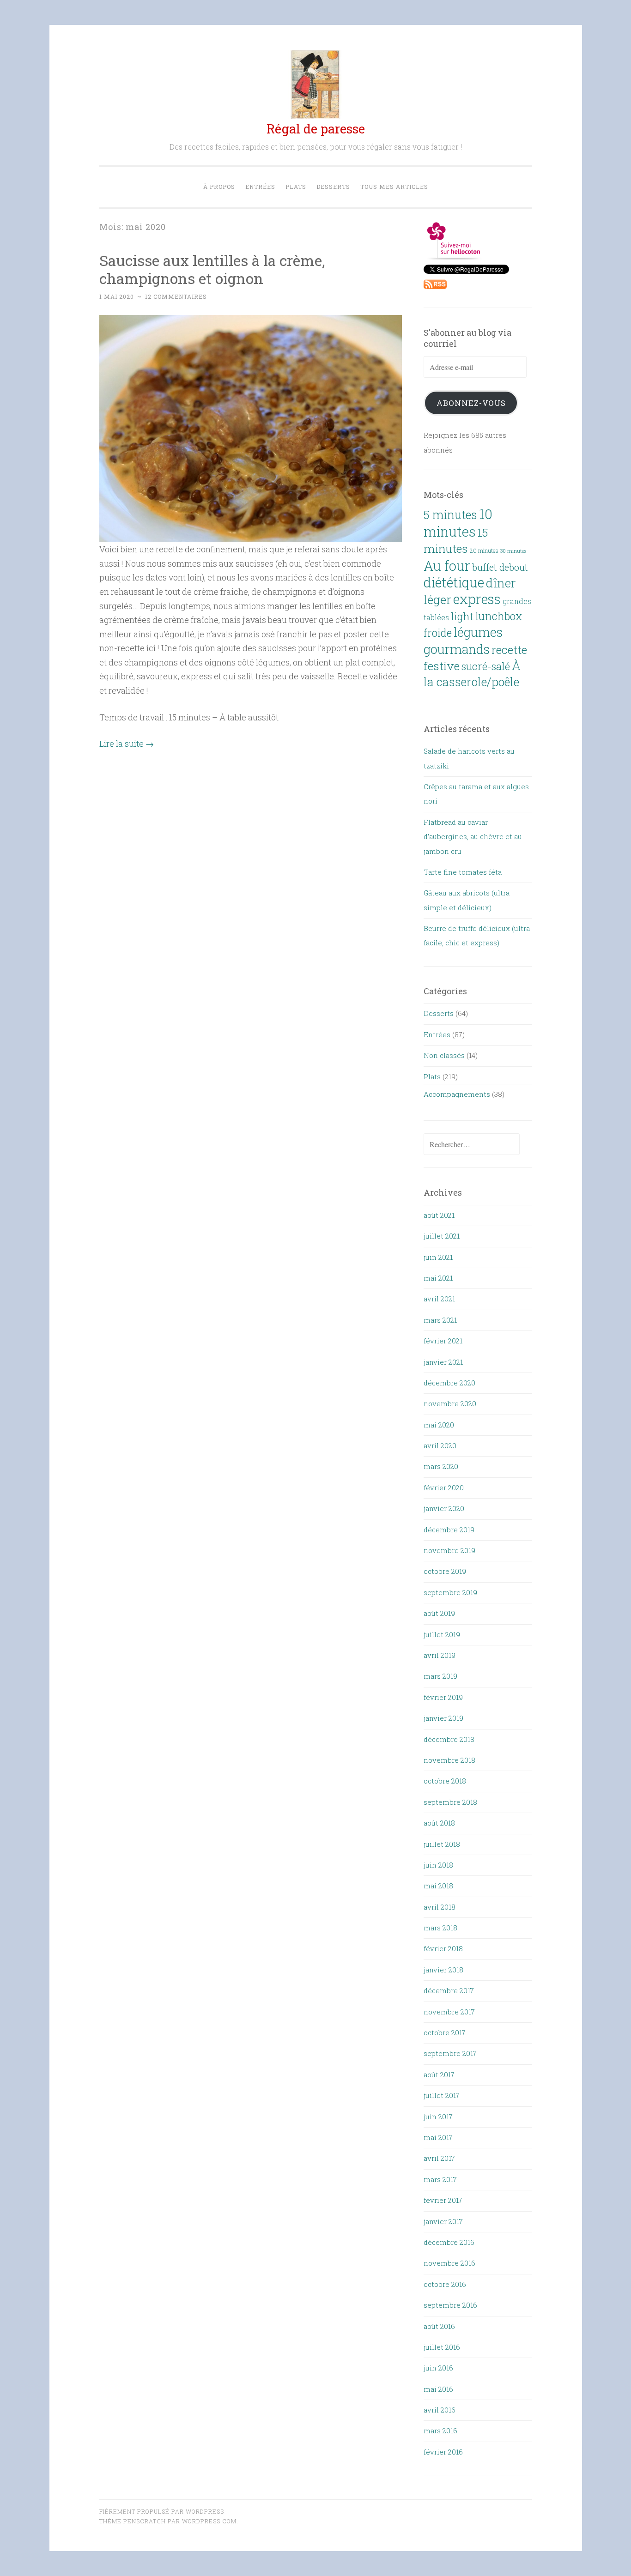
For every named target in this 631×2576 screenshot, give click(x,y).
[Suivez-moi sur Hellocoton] (454, 257)
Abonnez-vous (471, 403)
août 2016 (439, 2326)
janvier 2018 (443, 1970)
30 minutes (513, 551)
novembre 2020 (450, 1403)
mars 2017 (440, 2179)
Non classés (444, 1055)
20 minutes (484, 550)
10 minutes (458, 522)
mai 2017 (438, 2137)
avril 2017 (439, 2158)
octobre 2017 (445, 2032)
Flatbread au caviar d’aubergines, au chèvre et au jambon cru (473, 837)
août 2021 (439, 1215)
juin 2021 (438, 1257)
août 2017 (439, 2074)
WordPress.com (209, 2521)
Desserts (333, 187)
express (477, 599)
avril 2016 (440, 2410)
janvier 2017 (443, 2221)
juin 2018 (438, 1865)
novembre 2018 (449, 1760)
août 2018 (439, 1823)
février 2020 (444, 1488)
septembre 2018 (450, 1802)
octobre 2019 (445, 1571)
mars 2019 (440, 1676)
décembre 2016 (449, 2242)
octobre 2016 (445, 2284)
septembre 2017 (450, 2053)
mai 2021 (438, 1278)
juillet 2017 (442, 2095)
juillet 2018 (442, 1844)
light (462, 616)
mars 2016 (440, 2431)
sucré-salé (486, 666)
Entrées (260, 187)
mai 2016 (438, 2389)
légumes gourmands (463, 640)
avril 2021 (439, 1299)
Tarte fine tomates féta (463, 872)
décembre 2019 (449, 1530)
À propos (219, 187)
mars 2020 (441, 1466)
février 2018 (443, 1948)
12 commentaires (176, 296)
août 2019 (439, 1613)
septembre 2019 (450, 1592)
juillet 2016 (442, 2347)
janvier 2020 (444, 1508)
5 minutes (450, 515)
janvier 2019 (443, 1718)
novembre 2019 (449, 1550)
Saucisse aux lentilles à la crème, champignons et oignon (212, 269)
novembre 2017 (449, 2012)
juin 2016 (438, 2368)
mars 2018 (440, 1928)
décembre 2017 (449, 1990)
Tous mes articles (394, 187)
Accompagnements (457, 1094)
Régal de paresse (316, 129)
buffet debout (500, 567)
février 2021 (443, 1341)
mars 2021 (440, 1320)
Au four (447, 566)
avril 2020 (440, 1445)
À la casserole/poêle (472, 674)
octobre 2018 (445, 1781)
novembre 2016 (449, 2263)
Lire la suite (127, 744)
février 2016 (443, 2452)
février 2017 (443, 2200)
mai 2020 (439, 1425)
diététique (454, 582)
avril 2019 (440, 1655)
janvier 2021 (443, 1362)
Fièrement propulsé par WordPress (162, 2511)
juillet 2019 (442, 1634)
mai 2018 (438, 1886)
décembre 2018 (449, 1739)
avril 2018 (440, 1907)
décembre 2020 (449, 1383)
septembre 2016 (450, 2305)
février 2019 (443, 1697)
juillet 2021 (442, 1236)
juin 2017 (438, 2116)
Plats (296, 187)
